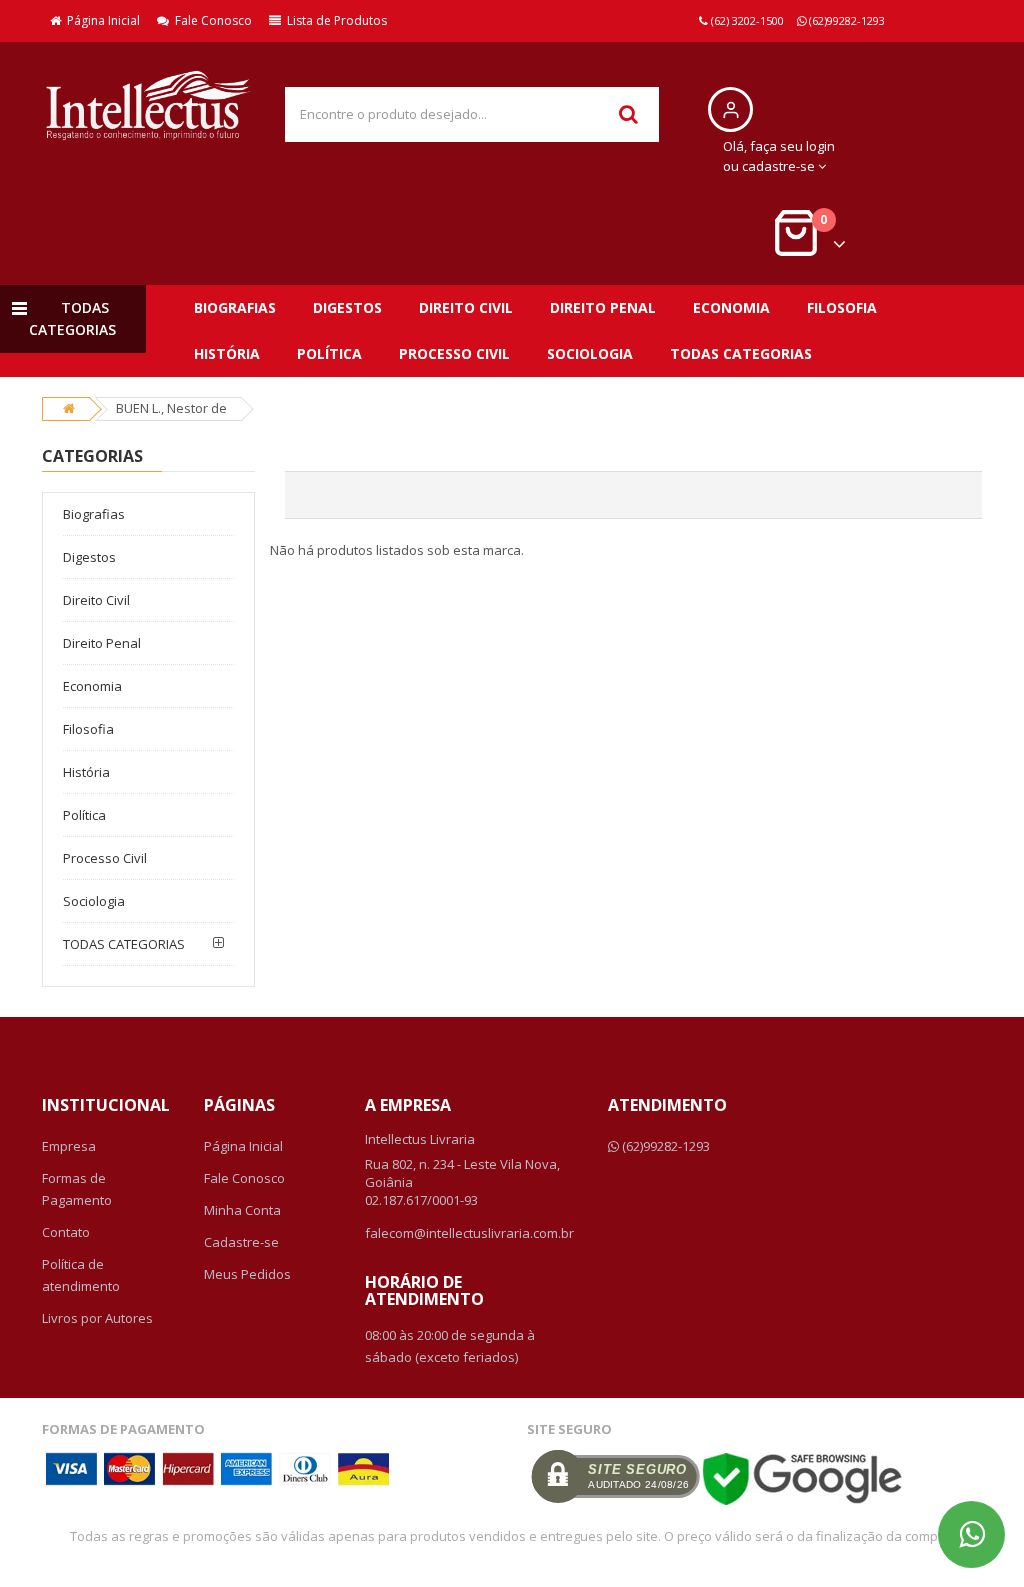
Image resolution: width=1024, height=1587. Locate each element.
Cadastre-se (241, 1242)
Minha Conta (242, 1210)
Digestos (347, 307)
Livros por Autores (97, 1318)
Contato (66, 1232)
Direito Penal (603, 307)
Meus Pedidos (247, 1274)
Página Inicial (100, 20)
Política (329, 353)
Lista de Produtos (334, 20)
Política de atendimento (81, 1275)
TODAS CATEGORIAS (741, 353)
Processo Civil (454, 353)
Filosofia (842, 307)
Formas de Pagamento (77, 1189)
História (227, 353)
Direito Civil (466, 307)
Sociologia (590, 353)
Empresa (69, 1146)
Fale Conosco (210, 20)
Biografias (235, 307)
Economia (731, 307)
